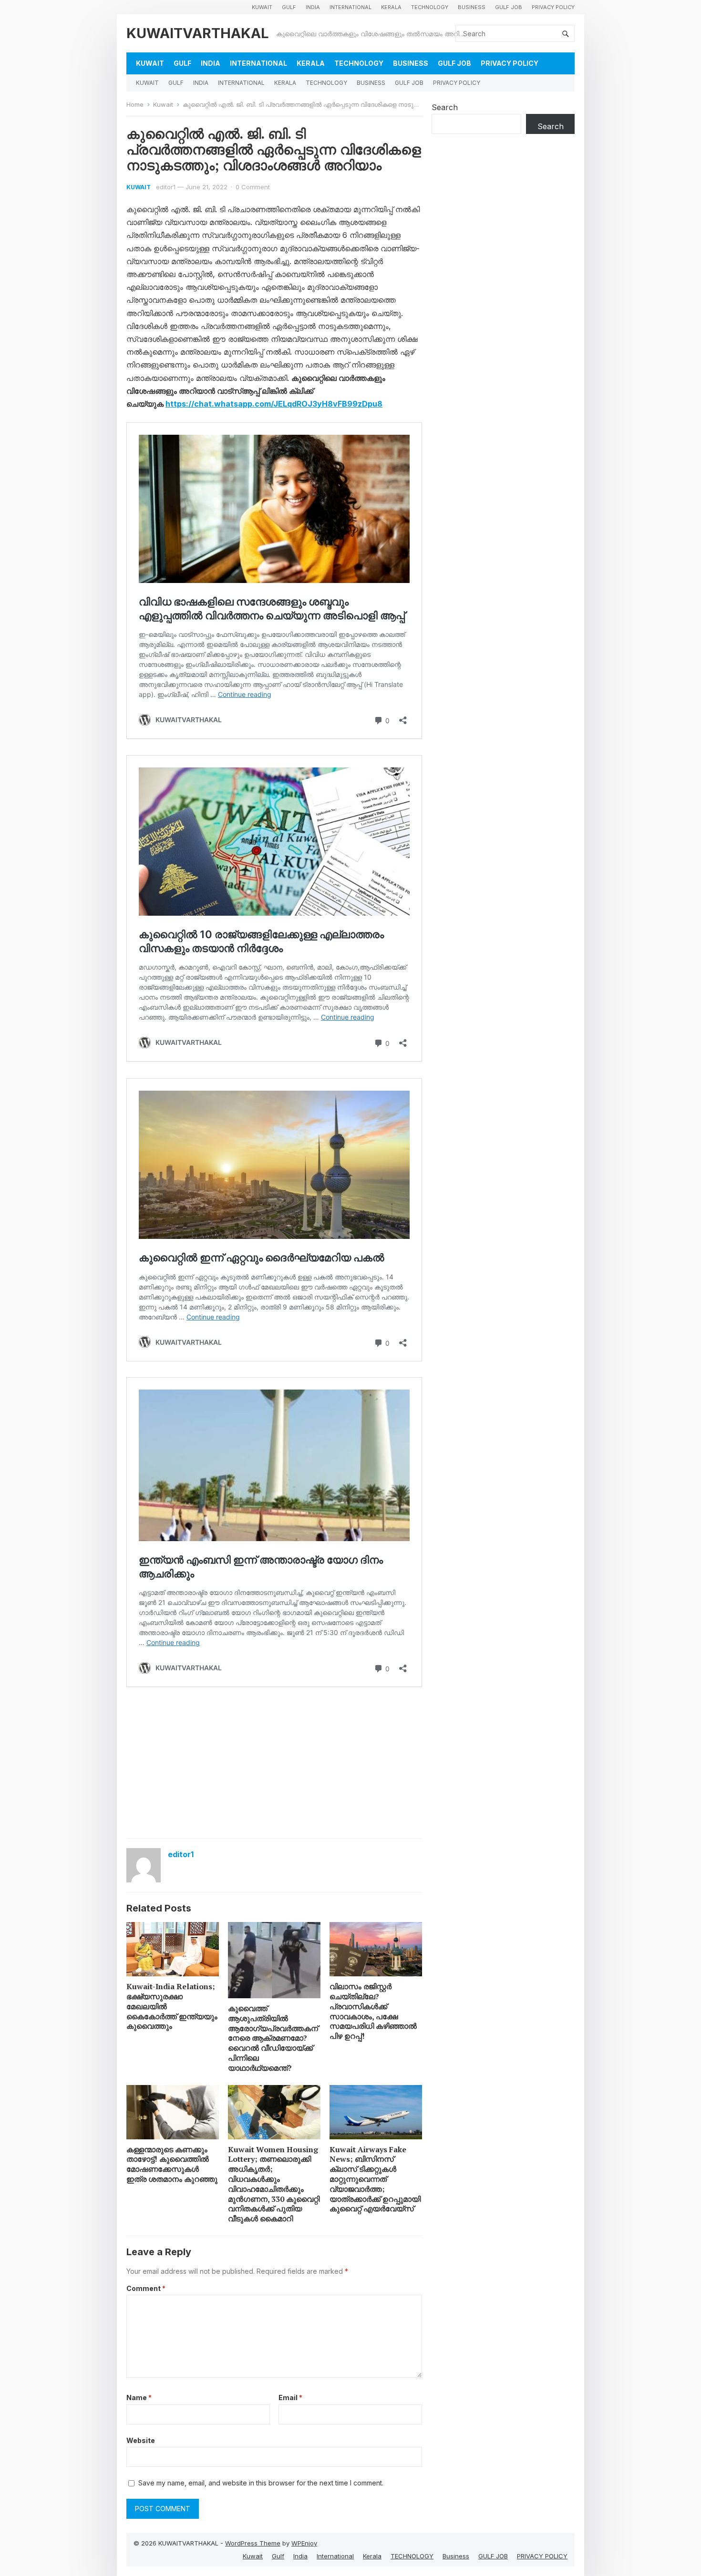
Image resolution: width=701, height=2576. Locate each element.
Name (139, 2397)
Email (290, 2397)
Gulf (289, 7)
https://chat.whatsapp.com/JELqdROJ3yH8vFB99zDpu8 (274, 404)
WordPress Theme (253, 2543)
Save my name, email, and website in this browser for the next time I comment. (261, 2483)
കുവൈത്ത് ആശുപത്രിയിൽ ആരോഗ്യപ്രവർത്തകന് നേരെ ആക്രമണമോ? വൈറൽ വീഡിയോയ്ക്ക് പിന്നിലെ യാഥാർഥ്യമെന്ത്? (273, 2038)
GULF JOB (509, 7)
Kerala (391, 7)
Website (141, 2440)
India (313, 7)
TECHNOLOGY (430, 7)
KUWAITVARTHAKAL (198, 33)
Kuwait (262, 7)
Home (135, 104)
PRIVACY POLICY (553, 7)
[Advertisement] (274, 1762)
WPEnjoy (304, 2543)
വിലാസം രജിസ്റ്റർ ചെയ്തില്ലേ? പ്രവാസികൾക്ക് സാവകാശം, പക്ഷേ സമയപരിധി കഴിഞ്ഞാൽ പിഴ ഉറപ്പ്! (373, 2011)
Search (445, 107)
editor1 (166, 187)
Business (472, 7)
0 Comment (253, 187)
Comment (146, 2288)
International (350, 7)
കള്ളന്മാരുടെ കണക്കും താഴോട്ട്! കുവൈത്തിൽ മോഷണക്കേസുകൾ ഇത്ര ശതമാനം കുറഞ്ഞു (172, 2164)
